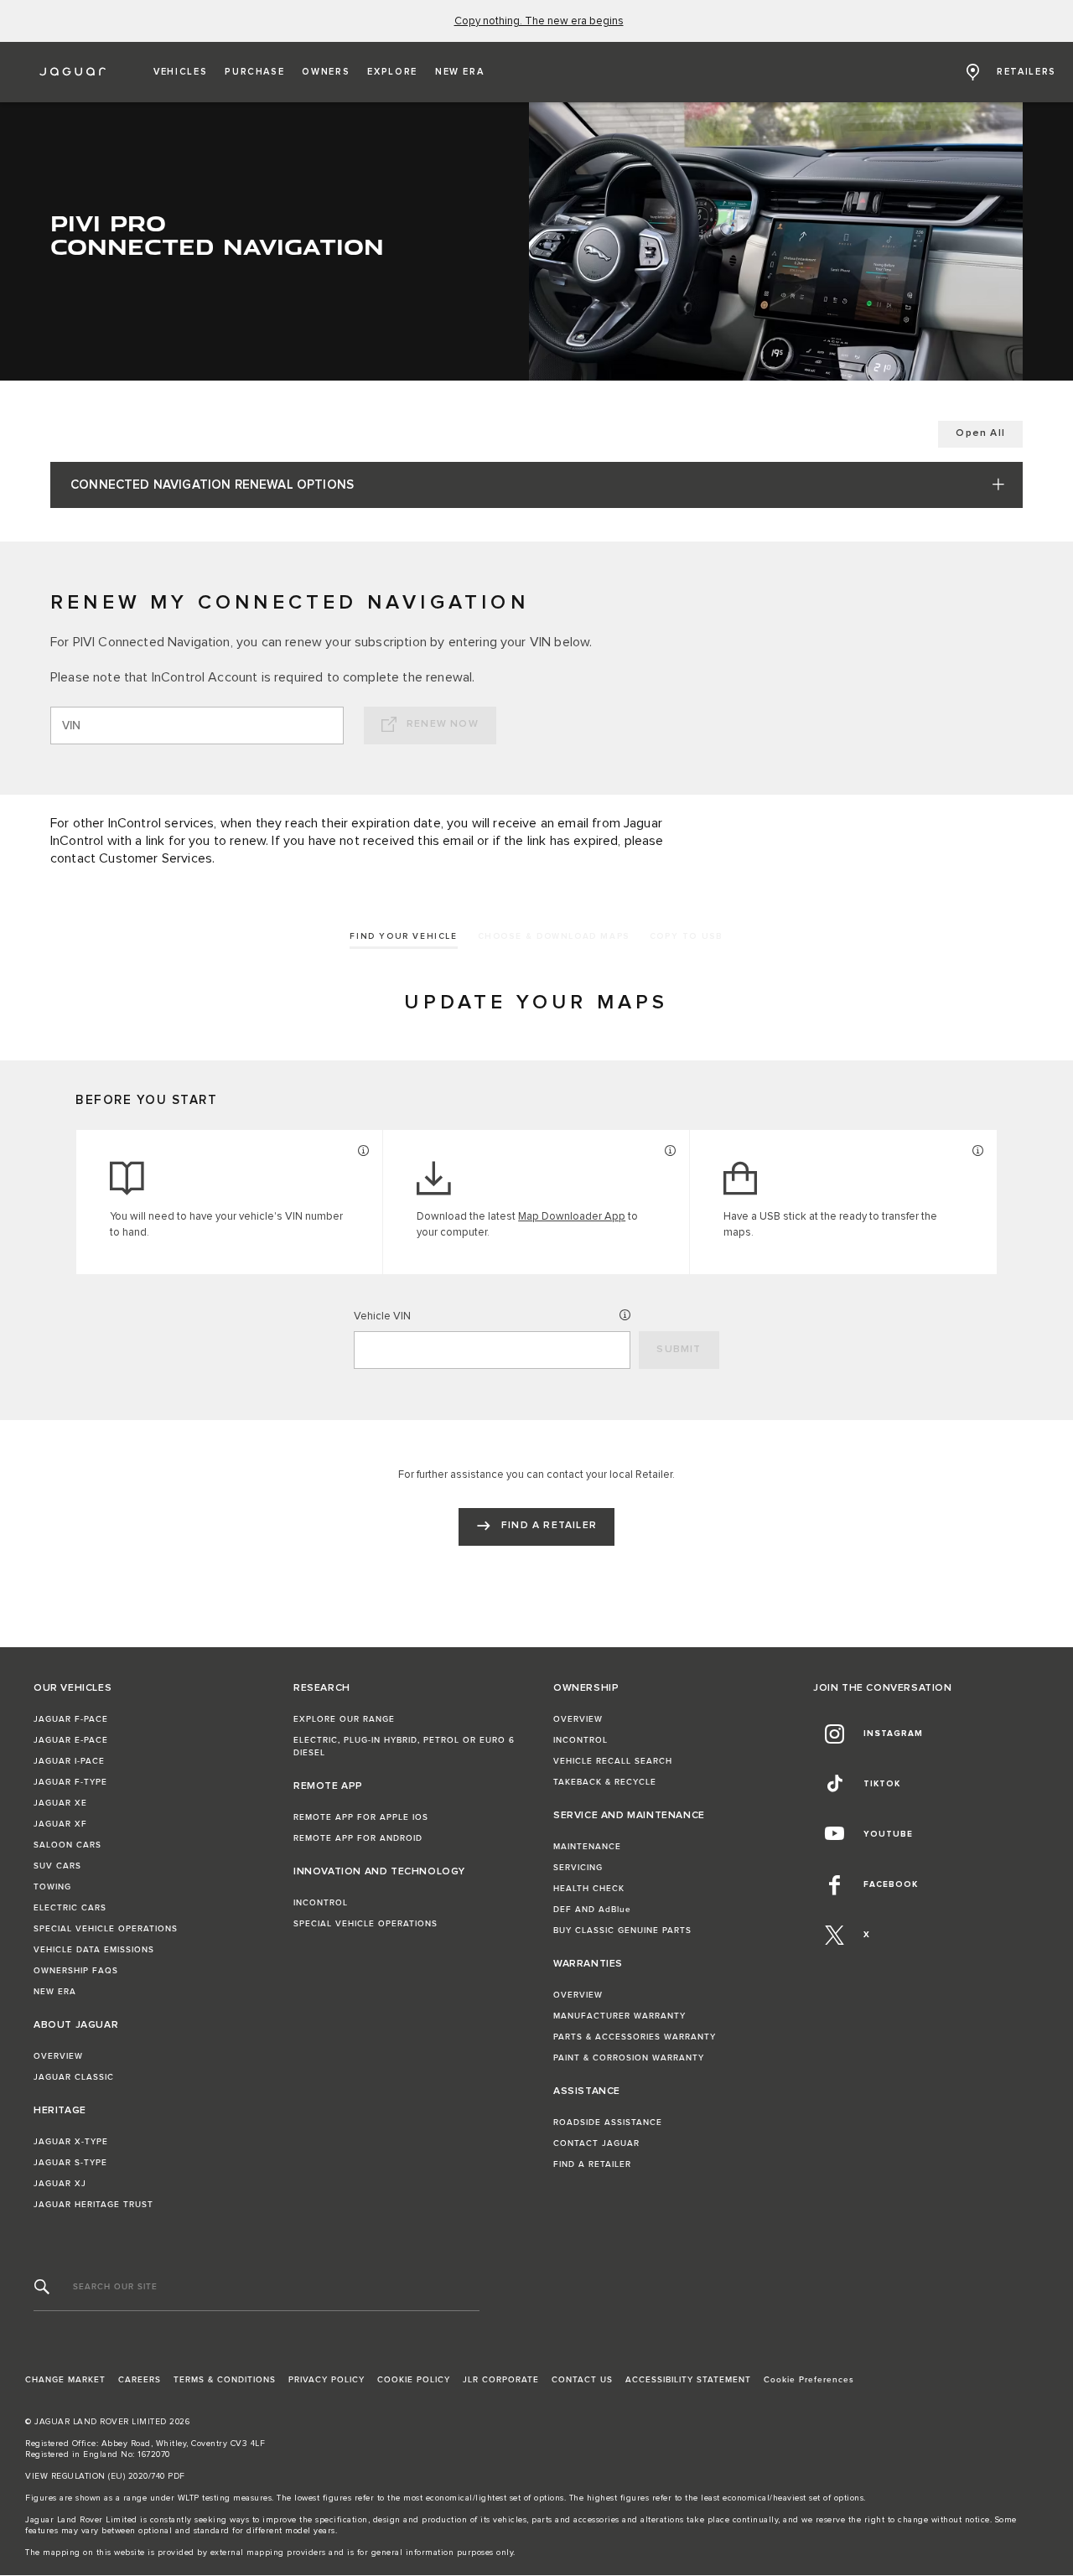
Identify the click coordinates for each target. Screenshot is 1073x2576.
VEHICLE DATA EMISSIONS (94, 1950)
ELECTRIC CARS (70, 1908)
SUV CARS (57, 1866)
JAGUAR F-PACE (71, 1719)
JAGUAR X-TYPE (71, 2142)
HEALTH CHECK (589, 1889)
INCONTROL (321, 1903)
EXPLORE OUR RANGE (344, 1719)
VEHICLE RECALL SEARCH (613, 1761)
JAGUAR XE (60, 1803)
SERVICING (578, 1868)
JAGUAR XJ (60, 2184)
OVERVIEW (58, 2056)
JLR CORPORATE (501, 2380)
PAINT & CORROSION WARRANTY (629, 2058)
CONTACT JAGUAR (596, 2143)
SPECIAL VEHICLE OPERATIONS (106, 1929)
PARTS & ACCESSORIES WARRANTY (635, 2037)
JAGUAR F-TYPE (70, 1782)
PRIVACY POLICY (327, 2380)
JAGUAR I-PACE (69, 1761)
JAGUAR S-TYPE (70, 2163)
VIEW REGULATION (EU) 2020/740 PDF (105, 2476)
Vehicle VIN (382, 1317)
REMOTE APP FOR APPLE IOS (361, 1817)
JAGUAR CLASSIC (74, 2077)
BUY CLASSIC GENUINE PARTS (622, 1931)
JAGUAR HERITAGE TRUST (93, 2205)
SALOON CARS (67, 1845)
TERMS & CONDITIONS (225, 2380)
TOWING (52, 1887)
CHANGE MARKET (65, 2380)
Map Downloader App (572, 1217)
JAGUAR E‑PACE (71, 1740)
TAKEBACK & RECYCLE (605, 1782)
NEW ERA (55, 1992)
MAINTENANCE (587, 1847)
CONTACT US (582, 2380)
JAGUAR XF (60, 1824)
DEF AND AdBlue (592, 1910)
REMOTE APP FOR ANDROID (358, 1838)
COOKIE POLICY (414, 2380)
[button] (180, 72)
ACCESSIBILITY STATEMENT (688, 2380)
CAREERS (140, 2380)
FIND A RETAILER (592, 2164)
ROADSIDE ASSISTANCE (608, 2122)
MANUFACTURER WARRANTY (619, 2016)
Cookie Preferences (809, 2380)
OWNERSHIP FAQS (76, 1971)
